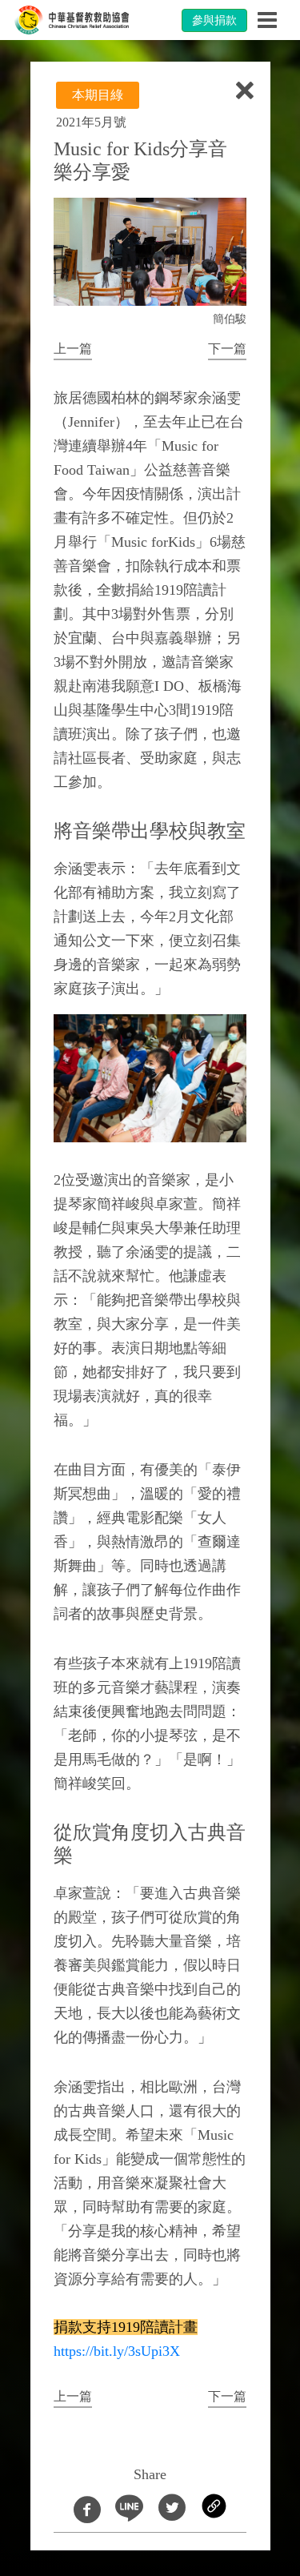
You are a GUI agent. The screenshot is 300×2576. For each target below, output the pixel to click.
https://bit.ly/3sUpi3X (117, 2351)
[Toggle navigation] (267, 20)
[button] (73, 350)
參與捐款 (214, 20)
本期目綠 (98, 95)
